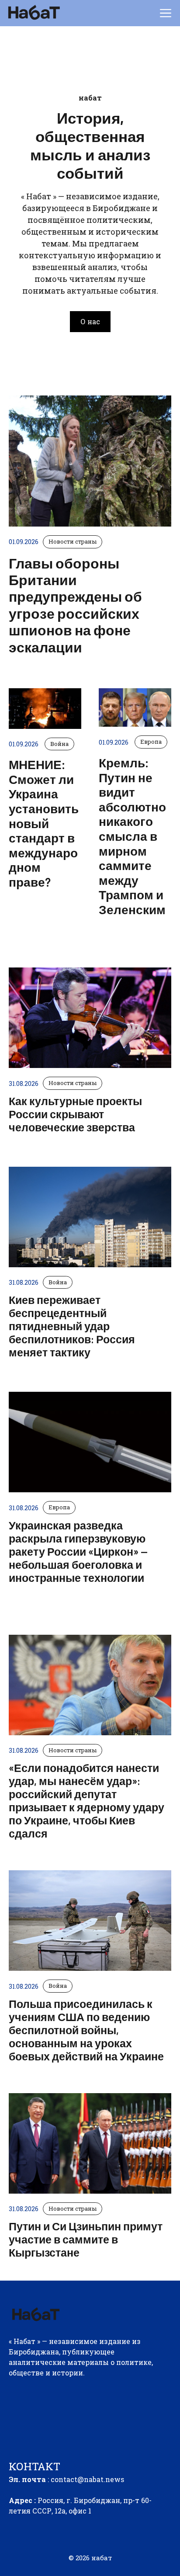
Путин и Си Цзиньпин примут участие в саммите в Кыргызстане (86, 2239)
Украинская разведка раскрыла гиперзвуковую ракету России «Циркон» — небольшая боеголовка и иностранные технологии (78, 1551)
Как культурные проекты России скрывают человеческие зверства (75, 1114)
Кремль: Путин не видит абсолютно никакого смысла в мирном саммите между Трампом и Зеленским (132, 836)
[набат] (33, 13)
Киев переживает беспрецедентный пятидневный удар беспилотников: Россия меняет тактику (72, 1326)
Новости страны (73, 1083)
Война (58, 1282)
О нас (90, 321)
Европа (59, 1507)
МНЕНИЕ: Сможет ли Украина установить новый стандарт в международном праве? (44, 823)
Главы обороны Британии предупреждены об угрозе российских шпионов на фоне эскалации (75, 605)
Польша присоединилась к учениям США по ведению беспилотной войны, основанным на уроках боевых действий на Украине (86, 2030)
